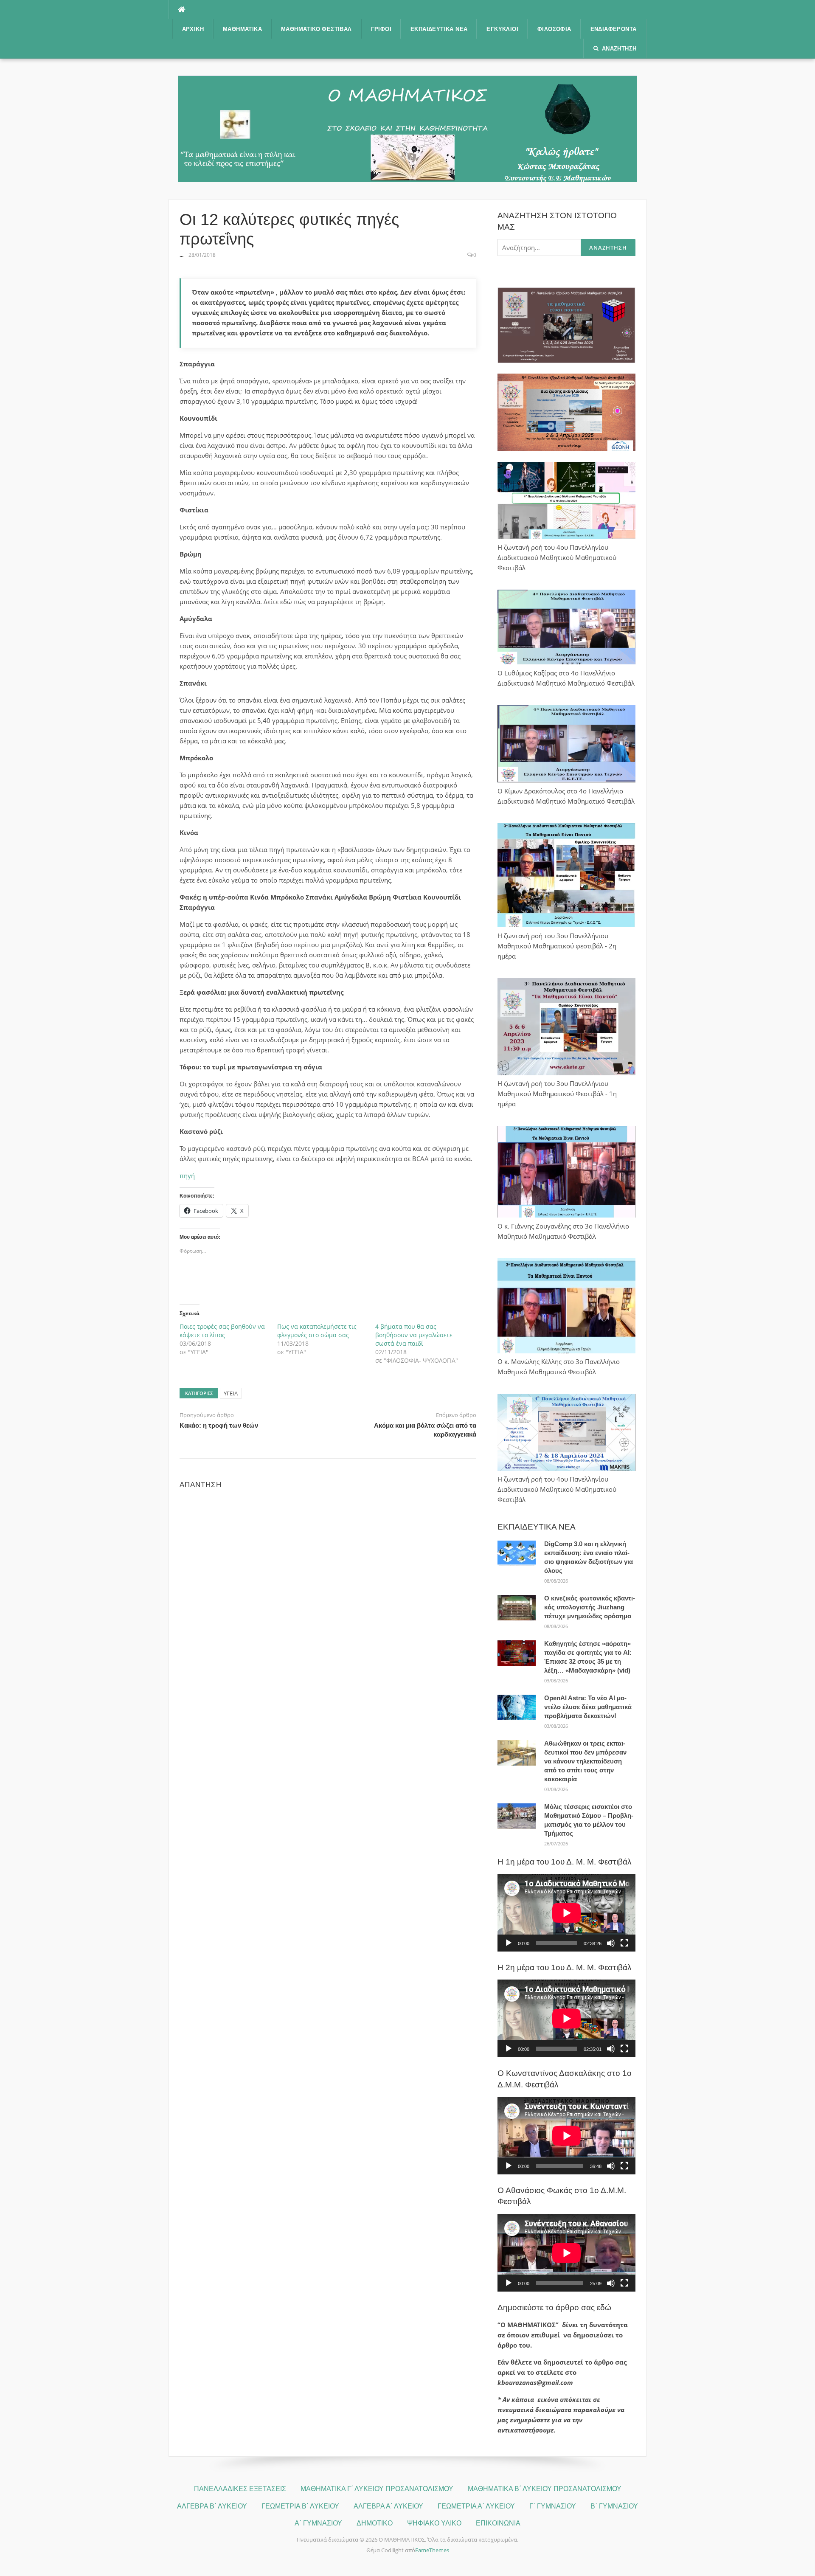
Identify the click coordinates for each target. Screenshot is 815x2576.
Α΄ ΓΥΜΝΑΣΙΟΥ (318, 2523)
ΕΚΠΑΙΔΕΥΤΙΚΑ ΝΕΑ (439, 29)
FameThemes (432, 2550)
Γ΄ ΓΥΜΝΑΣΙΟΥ (553, 2506)
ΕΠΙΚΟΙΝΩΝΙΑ (498, 2523)
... (181, 255)
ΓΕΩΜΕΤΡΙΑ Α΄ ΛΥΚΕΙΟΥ (476, 2506)
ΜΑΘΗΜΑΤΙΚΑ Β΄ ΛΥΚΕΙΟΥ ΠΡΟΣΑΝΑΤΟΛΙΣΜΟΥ (545, 2489)
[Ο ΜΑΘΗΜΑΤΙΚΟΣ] (407, 128)
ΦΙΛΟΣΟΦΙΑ (554, 29)
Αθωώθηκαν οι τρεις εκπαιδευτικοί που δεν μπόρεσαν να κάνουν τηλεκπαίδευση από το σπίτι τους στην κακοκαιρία (585, 1761)
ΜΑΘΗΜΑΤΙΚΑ (242, 29)
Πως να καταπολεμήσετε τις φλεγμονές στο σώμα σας (317, 1331)
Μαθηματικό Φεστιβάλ (316, 29)
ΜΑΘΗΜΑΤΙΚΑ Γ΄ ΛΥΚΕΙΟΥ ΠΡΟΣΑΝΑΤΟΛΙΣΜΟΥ (377, 2489)
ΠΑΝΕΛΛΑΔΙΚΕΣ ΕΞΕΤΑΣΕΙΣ (240, 2489)
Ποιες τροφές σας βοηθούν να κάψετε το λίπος (222, 1331)
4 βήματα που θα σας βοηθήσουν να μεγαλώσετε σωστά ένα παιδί (414, 1335)
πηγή (187, 1176)
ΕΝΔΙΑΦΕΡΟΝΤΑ (614, 29)
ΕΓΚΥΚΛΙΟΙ (502, 29)
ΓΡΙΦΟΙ (381, 29)
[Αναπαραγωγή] (509, 1943)
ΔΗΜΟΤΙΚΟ (375, 2523)
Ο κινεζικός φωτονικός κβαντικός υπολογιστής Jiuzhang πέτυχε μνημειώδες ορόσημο (590, 1607)
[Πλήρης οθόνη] (624, 1943)
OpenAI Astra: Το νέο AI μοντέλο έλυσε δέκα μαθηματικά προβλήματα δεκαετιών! (588, 1707)
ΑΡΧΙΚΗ (193, 29)
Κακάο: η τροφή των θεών (219, 1425)
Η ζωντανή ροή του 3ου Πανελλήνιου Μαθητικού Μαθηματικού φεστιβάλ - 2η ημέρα (557, 946)
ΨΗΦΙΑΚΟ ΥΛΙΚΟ (434, 2523)
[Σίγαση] (611, 1943)
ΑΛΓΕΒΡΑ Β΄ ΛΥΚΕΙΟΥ (212, 2506)
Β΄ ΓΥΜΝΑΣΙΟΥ (614, 2506)
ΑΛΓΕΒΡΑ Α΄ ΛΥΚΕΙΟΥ (388, 2506)
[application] (566, 1913)
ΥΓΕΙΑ (231, 1393)
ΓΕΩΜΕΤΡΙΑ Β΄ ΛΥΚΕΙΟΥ (300, 2506)
